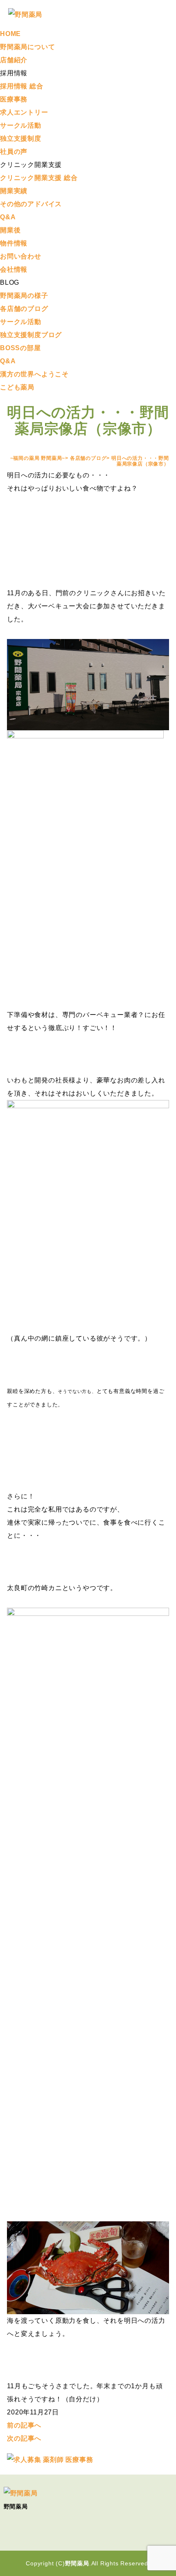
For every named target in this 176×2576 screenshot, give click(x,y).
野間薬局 (77, 2563)
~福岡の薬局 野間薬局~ (38, 458)
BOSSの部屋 (20, 348)
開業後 (10, 230)
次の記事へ (24, 2438)
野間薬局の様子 (24, 296)
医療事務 (14, 99)
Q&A (8, 217)
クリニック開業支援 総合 (39, 178)
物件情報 (14, 243)
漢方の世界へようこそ (34, 374)
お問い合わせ (21, 256)
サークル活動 (21, 125)
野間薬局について (27, 47)
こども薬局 (17, 387)
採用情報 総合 (22, 86)
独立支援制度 (21, 138)
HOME (10, 34)
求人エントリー (24, 112)
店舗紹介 (14, 60)
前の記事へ (24, 2425)
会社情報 (14, 269)
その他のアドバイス (31, 204)
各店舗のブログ (24, 309)
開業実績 (14, 191)
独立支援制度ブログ (31, 335)
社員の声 (14, 152)
